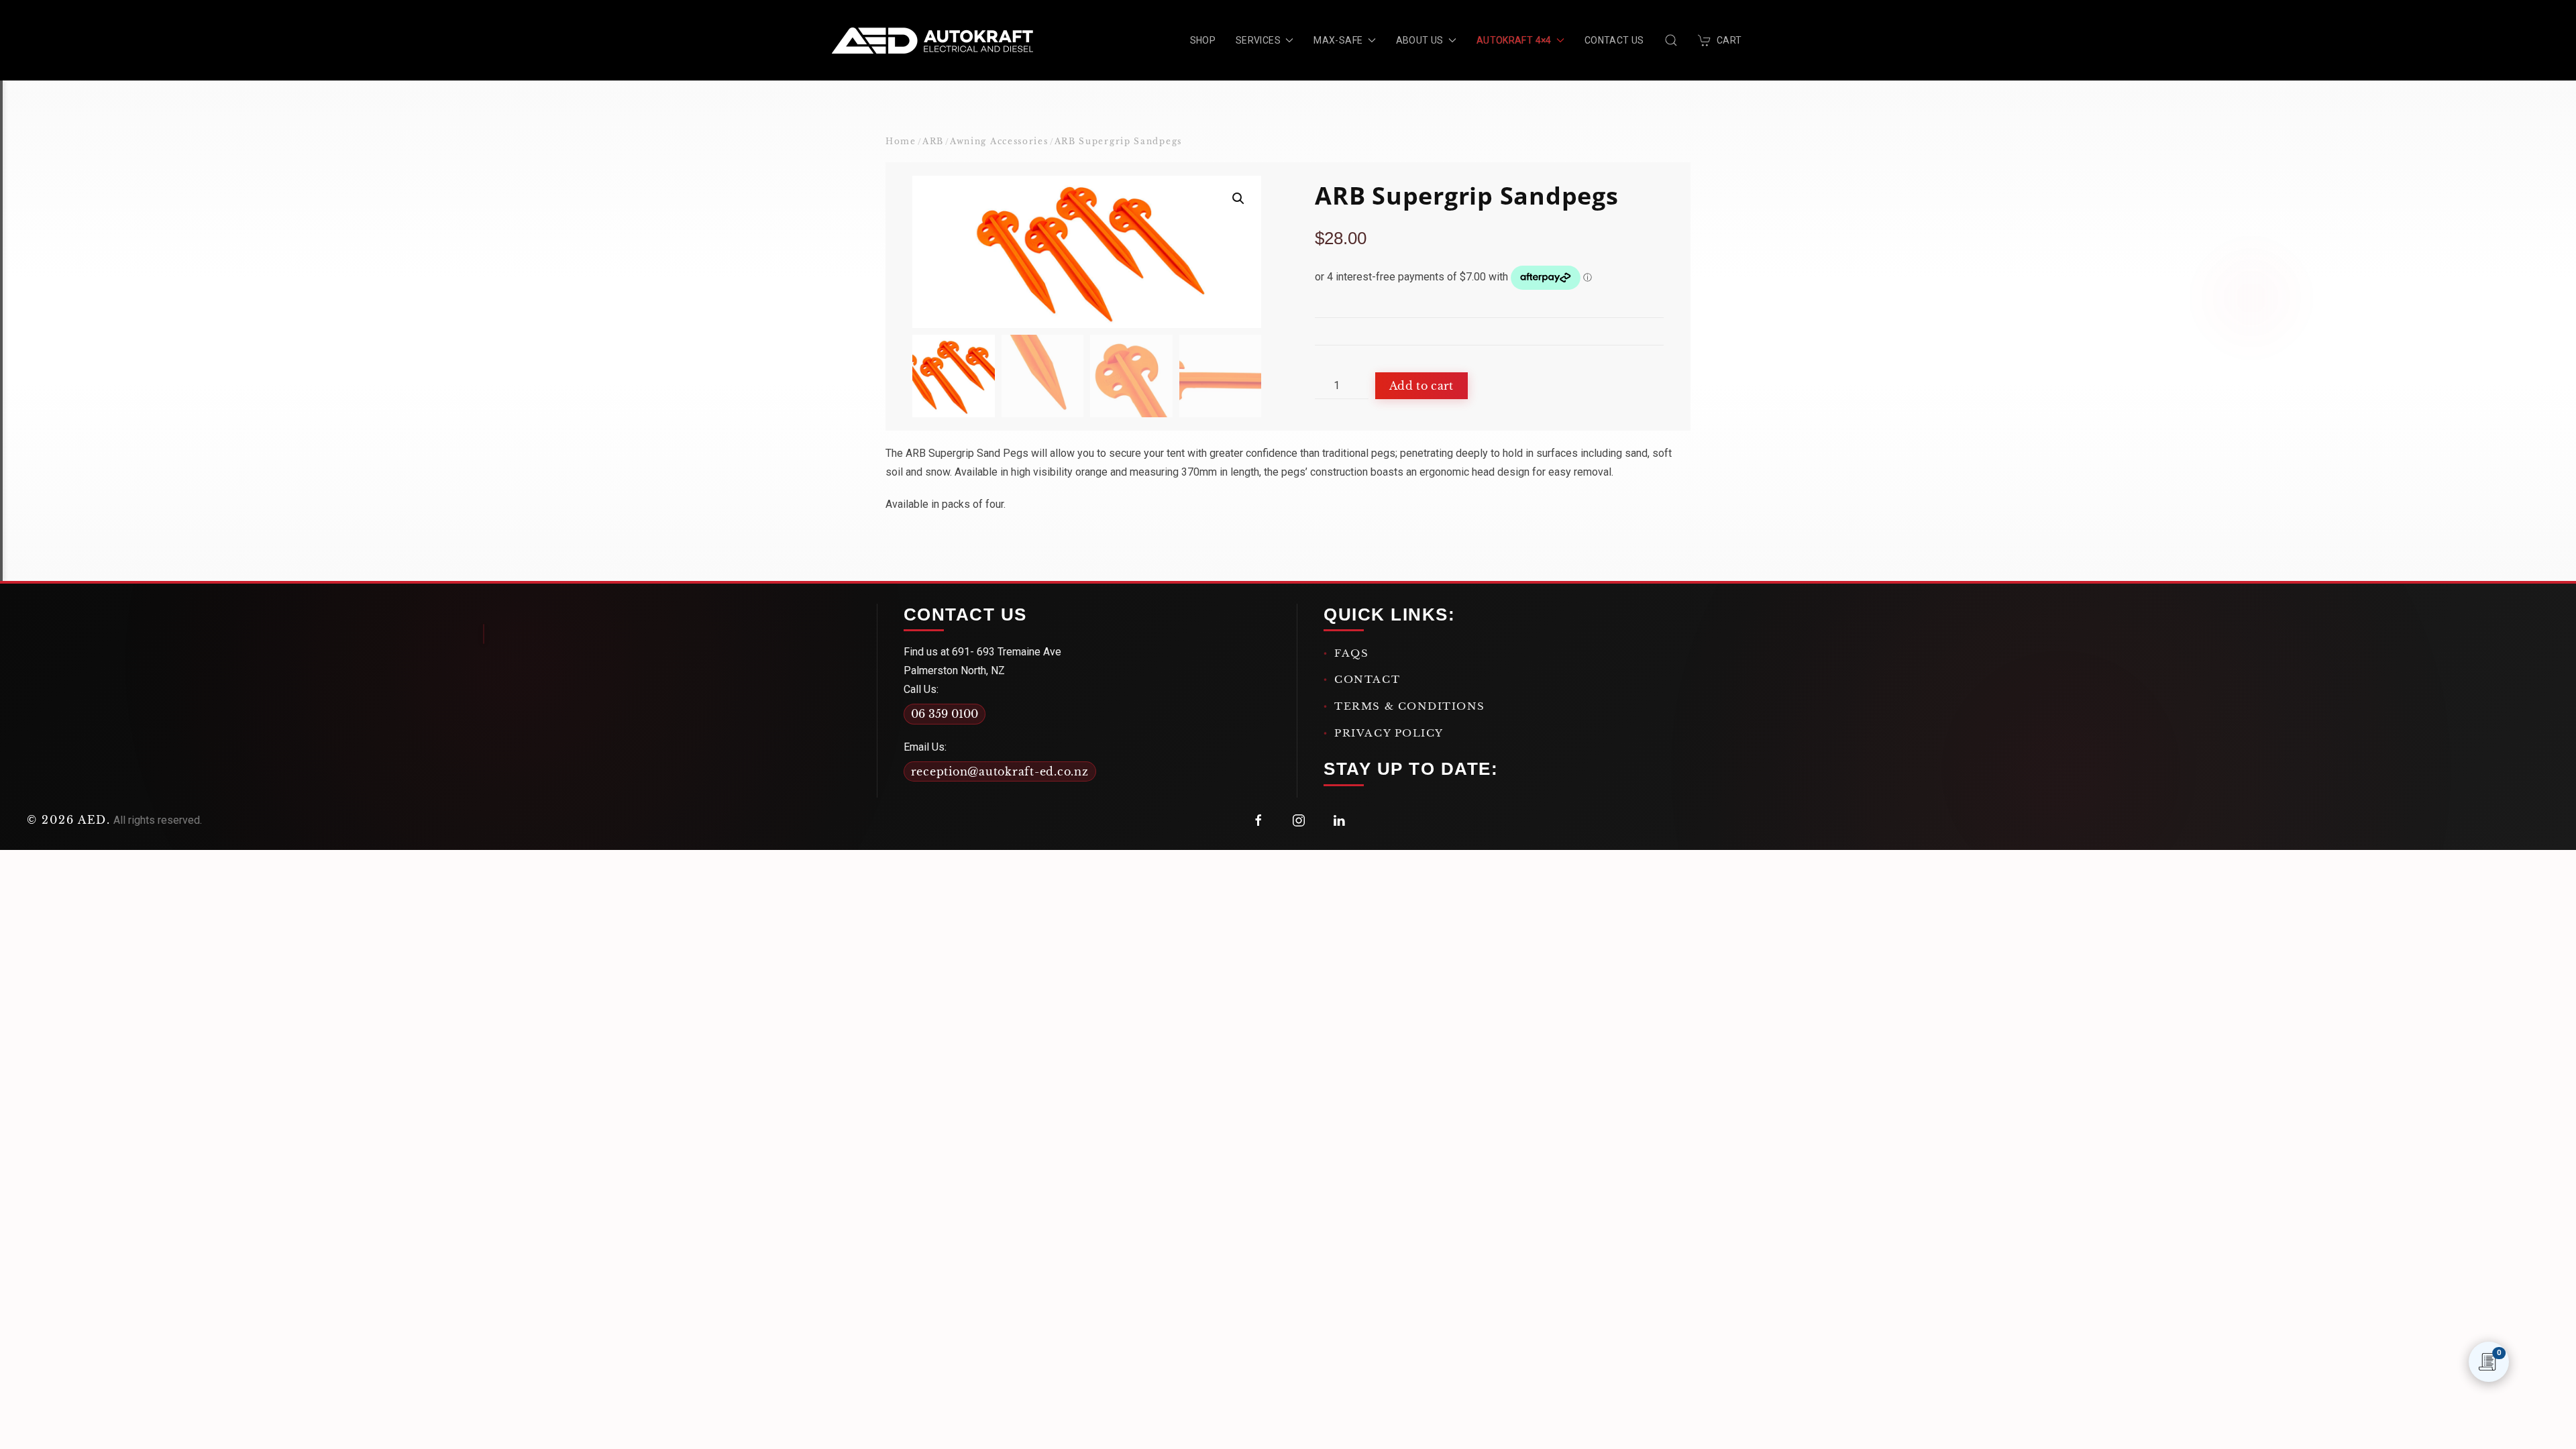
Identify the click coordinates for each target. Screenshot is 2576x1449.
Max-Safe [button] (1338, 40)
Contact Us (1614, 40)
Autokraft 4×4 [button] (1514, 40)
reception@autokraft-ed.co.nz (1000, 771)
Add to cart (1421, 386)
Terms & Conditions (1410, 706)
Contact (1367, 679)
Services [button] (1258, 40)
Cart (1729, 40)
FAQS (1351, 653)
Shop (1203, 40)
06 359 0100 (945, 714)
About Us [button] (1420, 40)
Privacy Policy (1389, 733)
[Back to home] (932, 40)
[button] (1671, 40)
